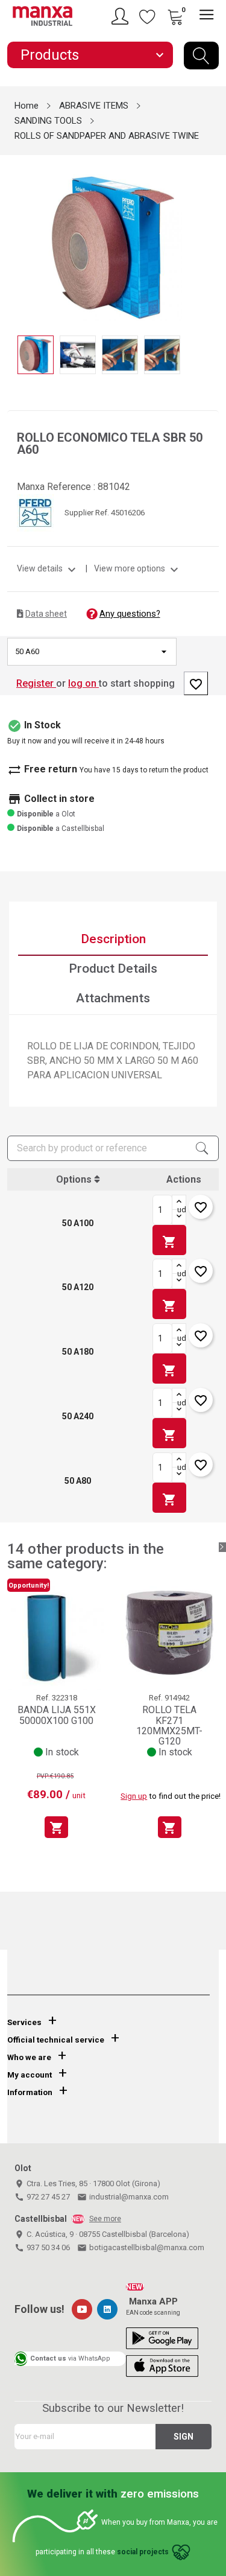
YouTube (82, 2309)
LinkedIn (107, 2309)
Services (24, 2022)
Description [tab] (113, 939)
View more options (138, 568)
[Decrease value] (179, 1217)
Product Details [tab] (113, 968)
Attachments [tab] (113, 998)
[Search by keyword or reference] (201, 56)
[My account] (122, 16)
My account (30, 2075)
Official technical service (56, 2040)
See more (105, 2219)
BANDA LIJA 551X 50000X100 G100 (57, 1715)
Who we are (29, 2057)
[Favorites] (148, 16)
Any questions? (130, 614)
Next (212, 239)
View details (48, 568)
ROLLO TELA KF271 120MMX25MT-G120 (169, 1725)
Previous (14, 239)
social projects (143, 2552)
